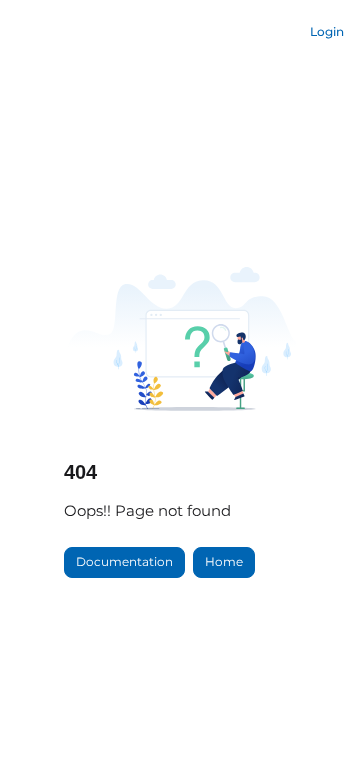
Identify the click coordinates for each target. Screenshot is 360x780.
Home (224, 561)
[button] (315, 730)
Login (327, 31)
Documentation (124, 561)
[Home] (71, 32)
